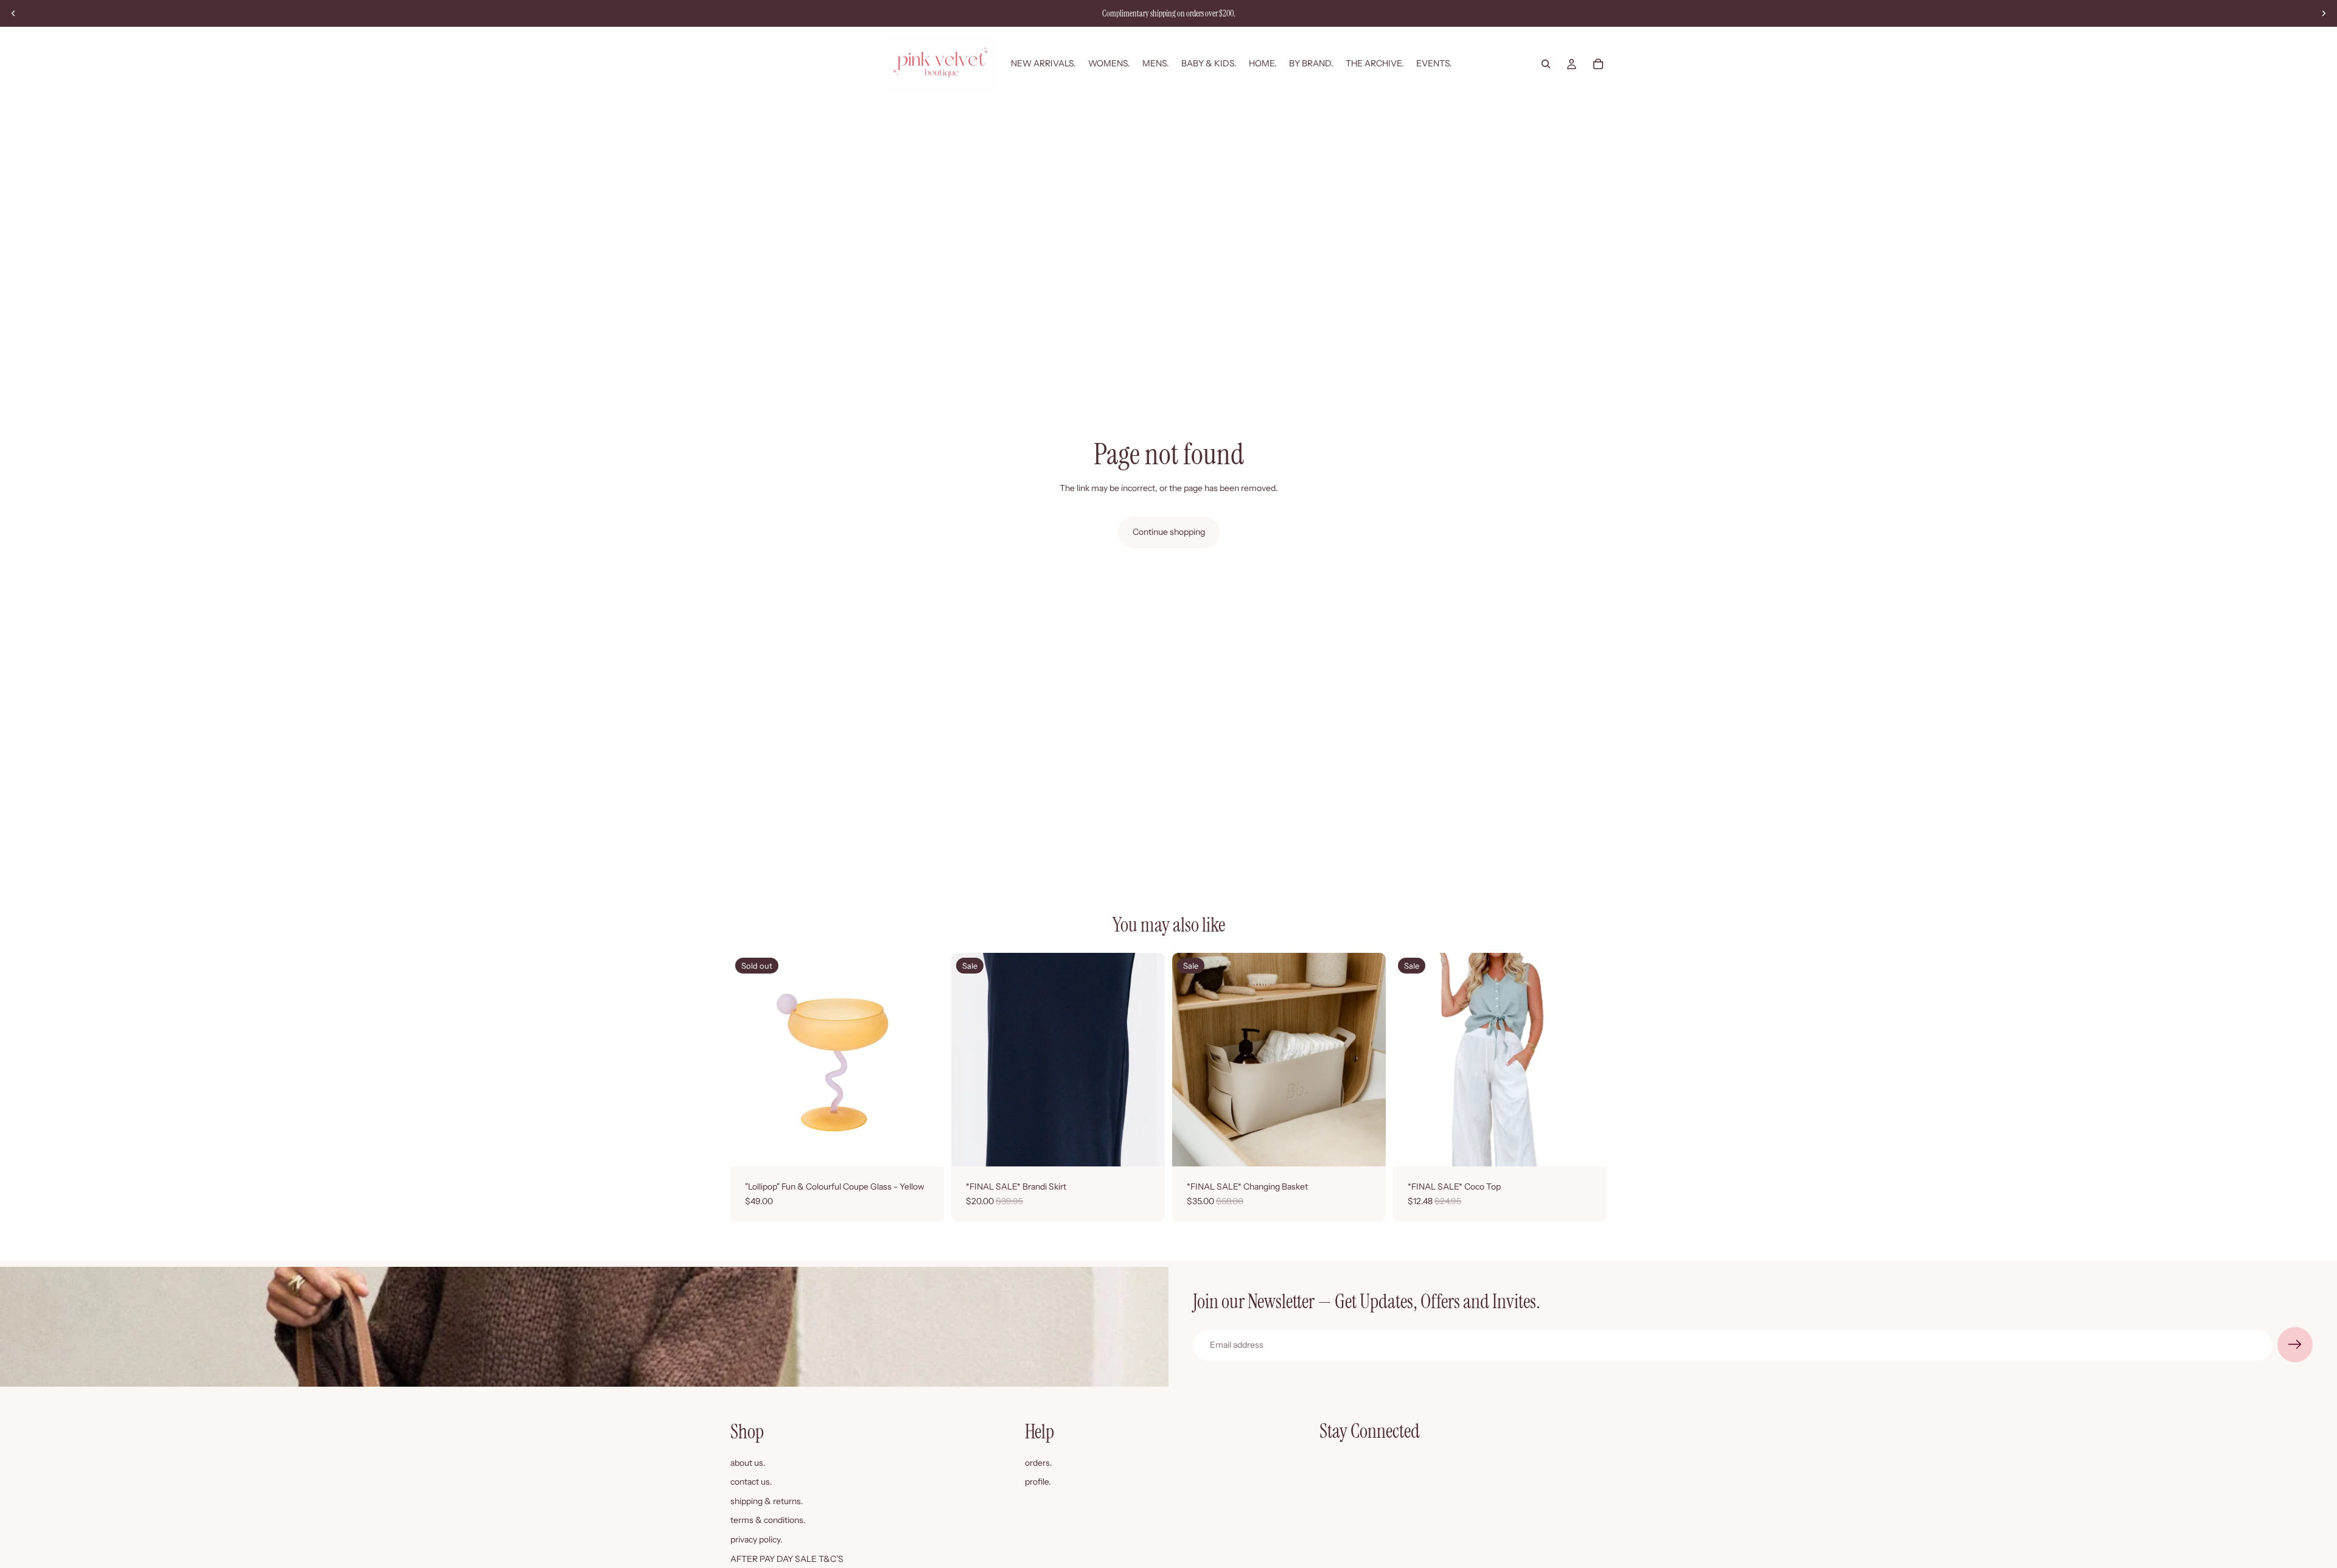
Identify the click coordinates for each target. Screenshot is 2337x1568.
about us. (748, 1463)
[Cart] (1598, 64)
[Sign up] (2295, 1345)
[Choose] (1146, 1148)
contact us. (751, 1482)
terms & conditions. (768, 1521)
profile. (1038, 1482)
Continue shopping (1169, 532)
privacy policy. (756, 1539)
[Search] (1546, 64)
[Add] (1367, 1148)
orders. (1039, 1463)
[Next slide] (2324, 13)
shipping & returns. (767, 1501)
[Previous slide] (13, 13)
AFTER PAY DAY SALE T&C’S (787, 1559)
